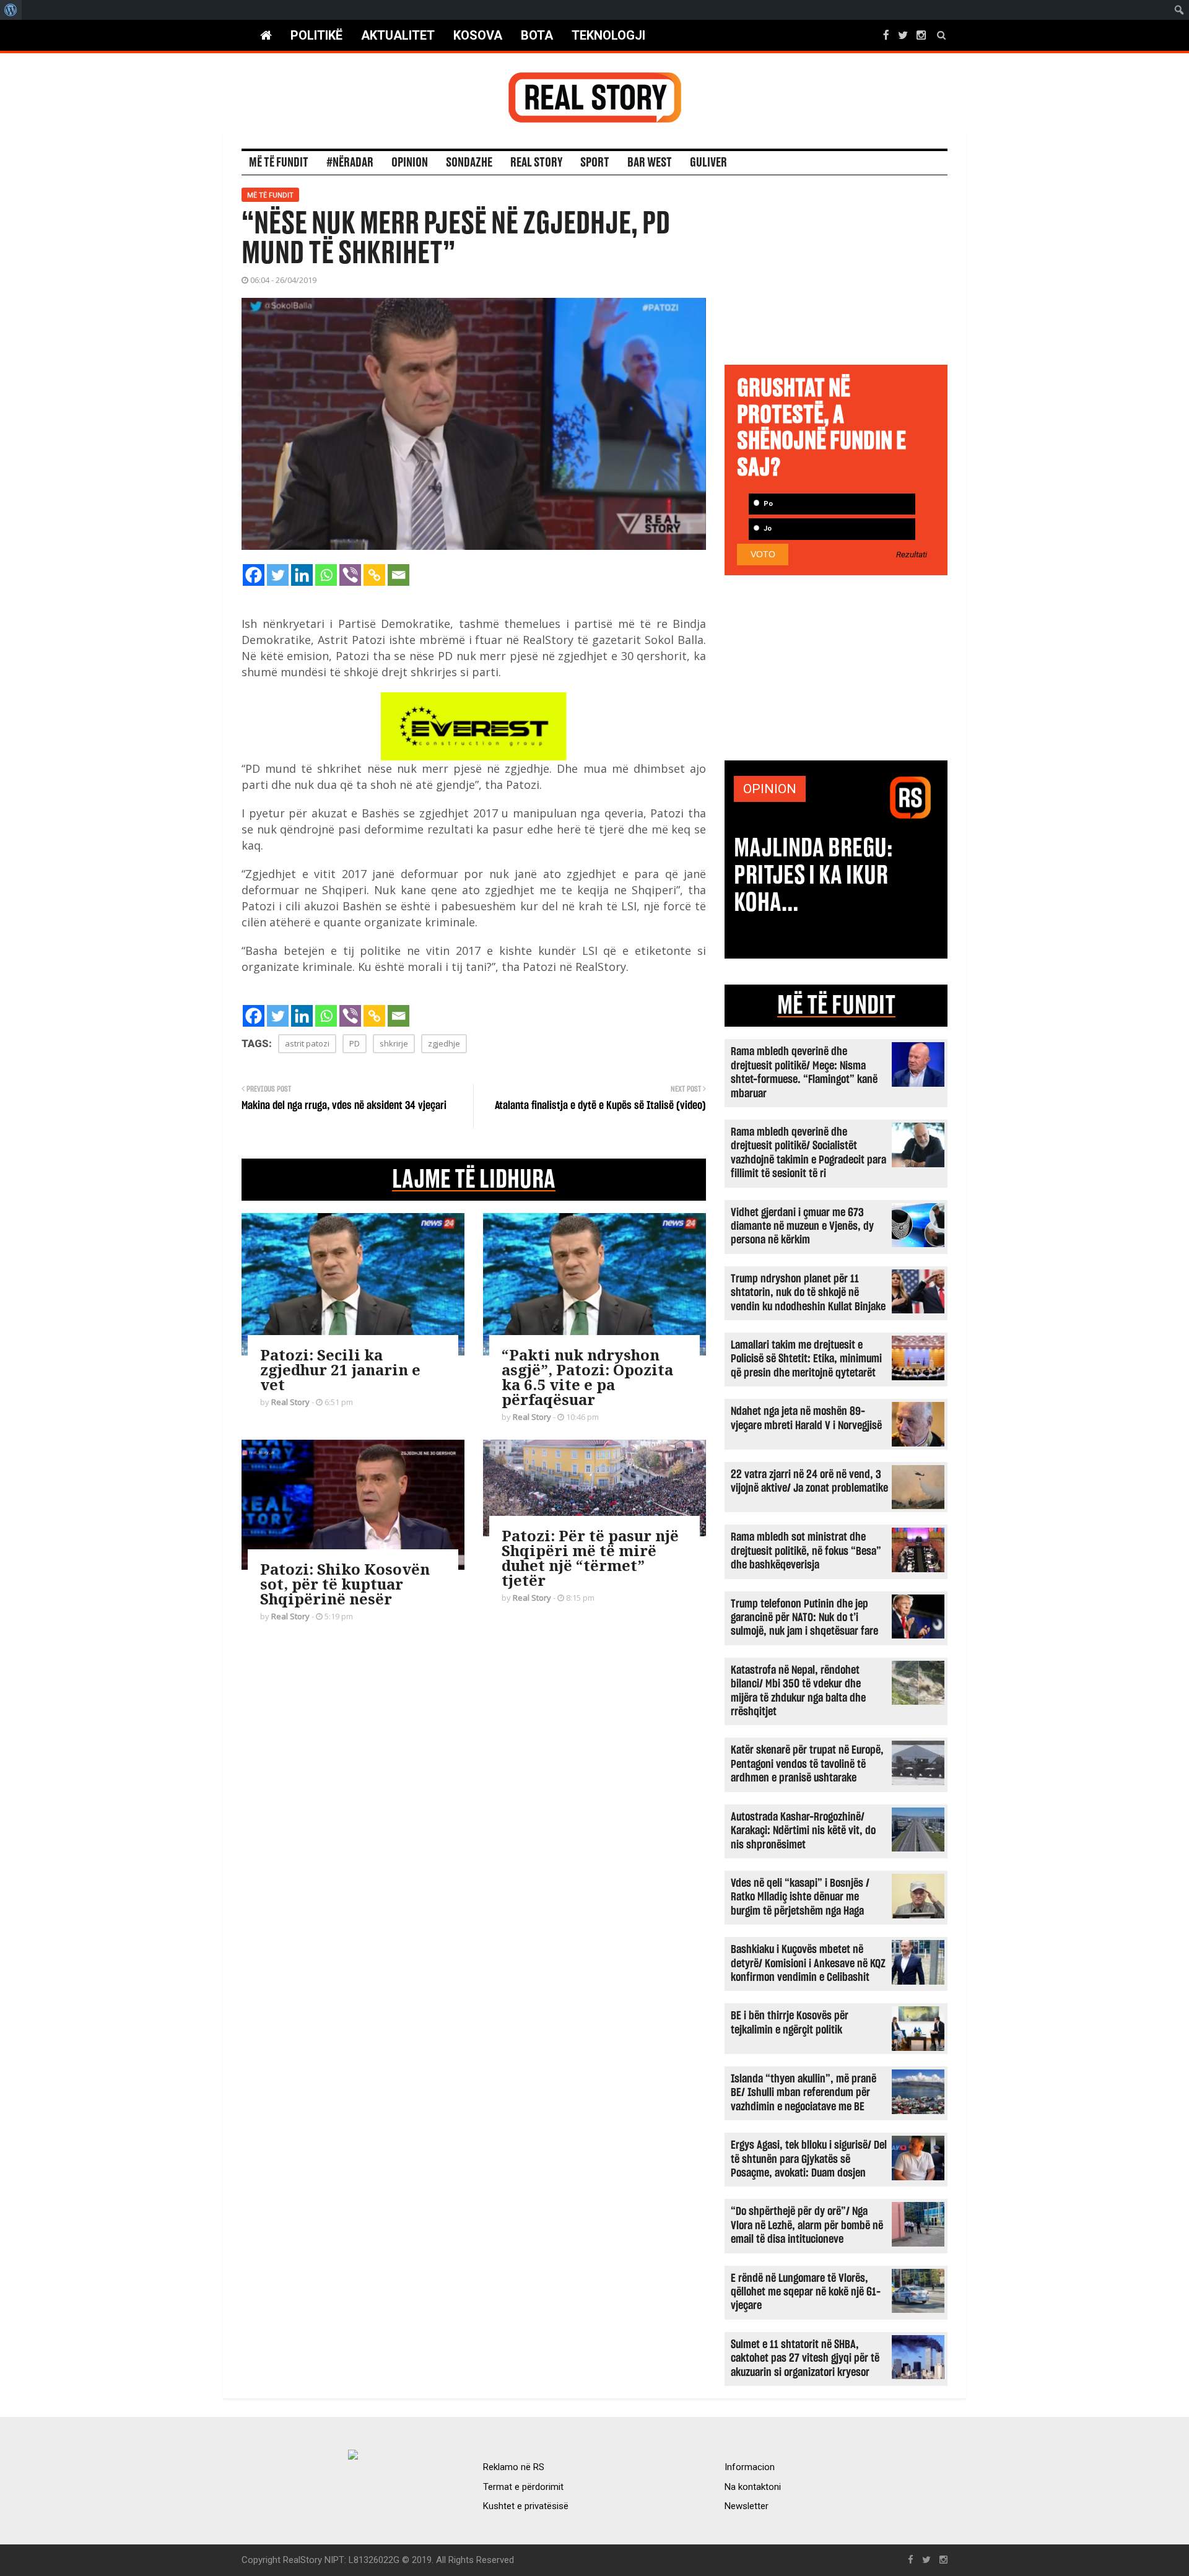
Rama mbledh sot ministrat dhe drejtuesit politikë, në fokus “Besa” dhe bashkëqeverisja (806, 1551)
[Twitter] (278, 575)
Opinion (410, 163)
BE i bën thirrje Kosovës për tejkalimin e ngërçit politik (790, 2023)
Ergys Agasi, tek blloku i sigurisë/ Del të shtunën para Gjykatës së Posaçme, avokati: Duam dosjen (809, 2159)
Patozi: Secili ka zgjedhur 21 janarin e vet (340, 1369)
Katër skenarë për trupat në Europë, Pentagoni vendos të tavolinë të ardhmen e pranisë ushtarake (807, 1764)
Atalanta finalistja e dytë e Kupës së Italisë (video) (600, 1106)
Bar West (650, 163)
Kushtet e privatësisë (526, 2506)
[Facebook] (254, 575)
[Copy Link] (374, 575)
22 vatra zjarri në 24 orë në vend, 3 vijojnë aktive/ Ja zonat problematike (809, 1482)
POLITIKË (316, 35)
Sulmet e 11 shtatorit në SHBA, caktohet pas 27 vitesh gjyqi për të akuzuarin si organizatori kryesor (805, 2359)
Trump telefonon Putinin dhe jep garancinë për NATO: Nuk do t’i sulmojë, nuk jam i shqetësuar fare (804, 1618)
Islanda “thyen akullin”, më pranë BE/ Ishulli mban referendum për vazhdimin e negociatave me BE (804, 2093)
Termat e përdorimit (523, 2487)
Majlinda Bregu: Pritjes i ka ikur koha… (813, 876)
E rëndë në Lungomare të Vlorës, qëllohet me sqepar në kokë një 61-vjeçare (806, 2292)
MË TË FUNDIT (836, 1006)
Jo (767, 529)
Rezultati (912, 555)
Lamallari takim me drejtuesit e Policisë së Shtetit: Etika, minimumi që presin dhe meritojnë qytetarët (806, 1359)
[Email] (399, 575)
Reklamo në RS (514, 2467)
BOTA (537, 35)
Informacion (750, 2467)
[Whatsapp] (326, 575)
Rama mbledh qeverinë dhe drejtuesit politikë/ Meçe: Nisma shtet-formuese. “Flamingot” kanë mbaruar (804, 1073)
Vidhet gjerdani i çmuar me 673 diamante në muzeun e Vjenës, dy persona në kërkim (802, 1227)
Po (767, 504)
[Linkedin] (302, 575)
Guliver (708, 163)
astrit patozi (307, 1043)
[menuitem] (11, 10)
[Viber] (350, 575)
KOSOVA (478, 35)
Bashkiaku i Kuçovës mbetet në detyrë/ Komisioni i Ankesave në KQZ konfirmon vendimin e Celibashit (808, 1964)
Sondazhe (469, 163)
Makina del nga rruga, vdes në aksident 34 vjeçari (344, 1106)
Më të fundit (279, 163)
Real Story (536, 163)
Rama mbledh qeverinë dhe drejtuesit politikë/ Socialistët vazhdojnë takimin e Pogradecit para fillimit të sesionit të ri (808, 1153)
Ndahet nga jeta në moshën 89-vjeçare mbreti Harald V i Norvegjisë (806, 1418)
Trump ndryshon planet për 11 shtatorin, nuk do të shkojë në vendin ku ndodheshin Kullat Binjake (808, 1293)
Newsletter (747, 2506)
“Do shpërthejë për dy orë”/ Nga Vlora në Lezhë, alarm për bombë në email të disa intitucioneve (807, 2226)
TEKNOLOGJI (608, 35)
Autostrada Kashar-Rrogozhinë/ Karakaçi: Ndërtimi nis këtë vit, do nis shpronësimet (803, 1831)
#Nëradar (350, 163)
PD (355, 1043)
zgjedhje (444, 1043)
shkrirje (394, 1043)
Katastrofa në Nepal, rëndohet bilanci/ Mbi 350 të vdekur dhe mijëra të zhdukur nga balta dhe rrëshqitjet (798, 1691)
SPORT (595, 163)
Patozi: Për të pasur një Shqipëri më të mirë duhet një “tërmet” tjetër (590, 1558)
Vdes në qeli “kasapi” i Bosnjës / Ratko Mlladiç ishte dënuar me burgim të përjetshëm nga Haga (800, 1897)
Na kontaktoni (753, 2487)
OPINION (770, 789)
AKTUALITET (398, 35)
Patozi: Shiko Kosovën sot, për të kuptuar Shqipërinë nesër (345, 1584)
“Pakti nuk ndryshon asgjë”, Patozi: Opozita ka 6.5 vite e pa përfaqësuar (587, 1377)
